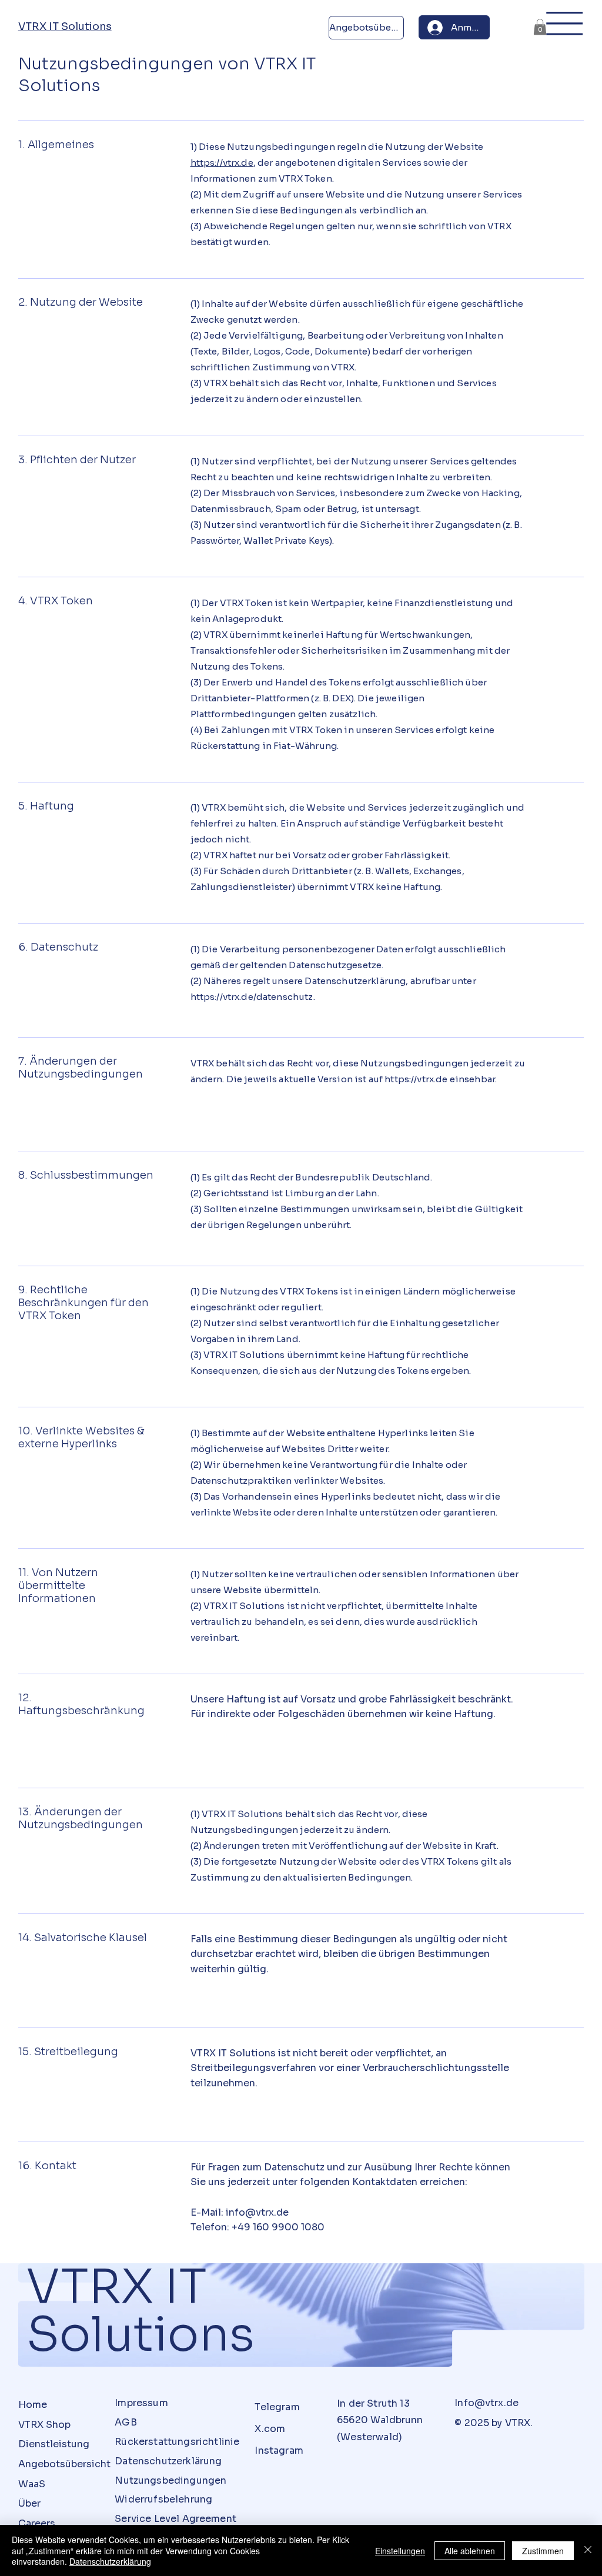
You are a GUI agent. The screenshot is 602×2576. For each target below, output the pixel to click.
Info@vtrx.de (486, 2403)
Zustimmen (543, 2551)
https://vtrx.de (222, 163)
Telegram (277, 2407)
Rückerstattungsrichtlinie (177, 2442)
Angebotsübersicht (64, 2464)
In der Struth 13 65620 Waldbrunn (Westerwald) (380, 2421)
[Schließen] (588, 2550)
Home (33, 2405)
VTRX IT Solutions (65, 26)
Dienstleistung (54, 2444)
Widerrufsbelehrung (163, 2499)
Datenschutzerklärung (110, 2561)
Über (29, 2503)
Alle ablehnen (470, 2551)
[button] (540, 27)
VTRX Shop (44, 2425)
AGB (126, 2422)
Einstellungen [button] (400, 2551)
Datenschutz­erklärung (168, 2461)
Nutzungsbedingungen (170, 2480)
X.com (270, 2429)
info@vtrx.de (257, 2212)
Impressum (141, 2403)
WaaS (32, 2484)
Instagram (279, 2450)
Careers (37, 2523)
